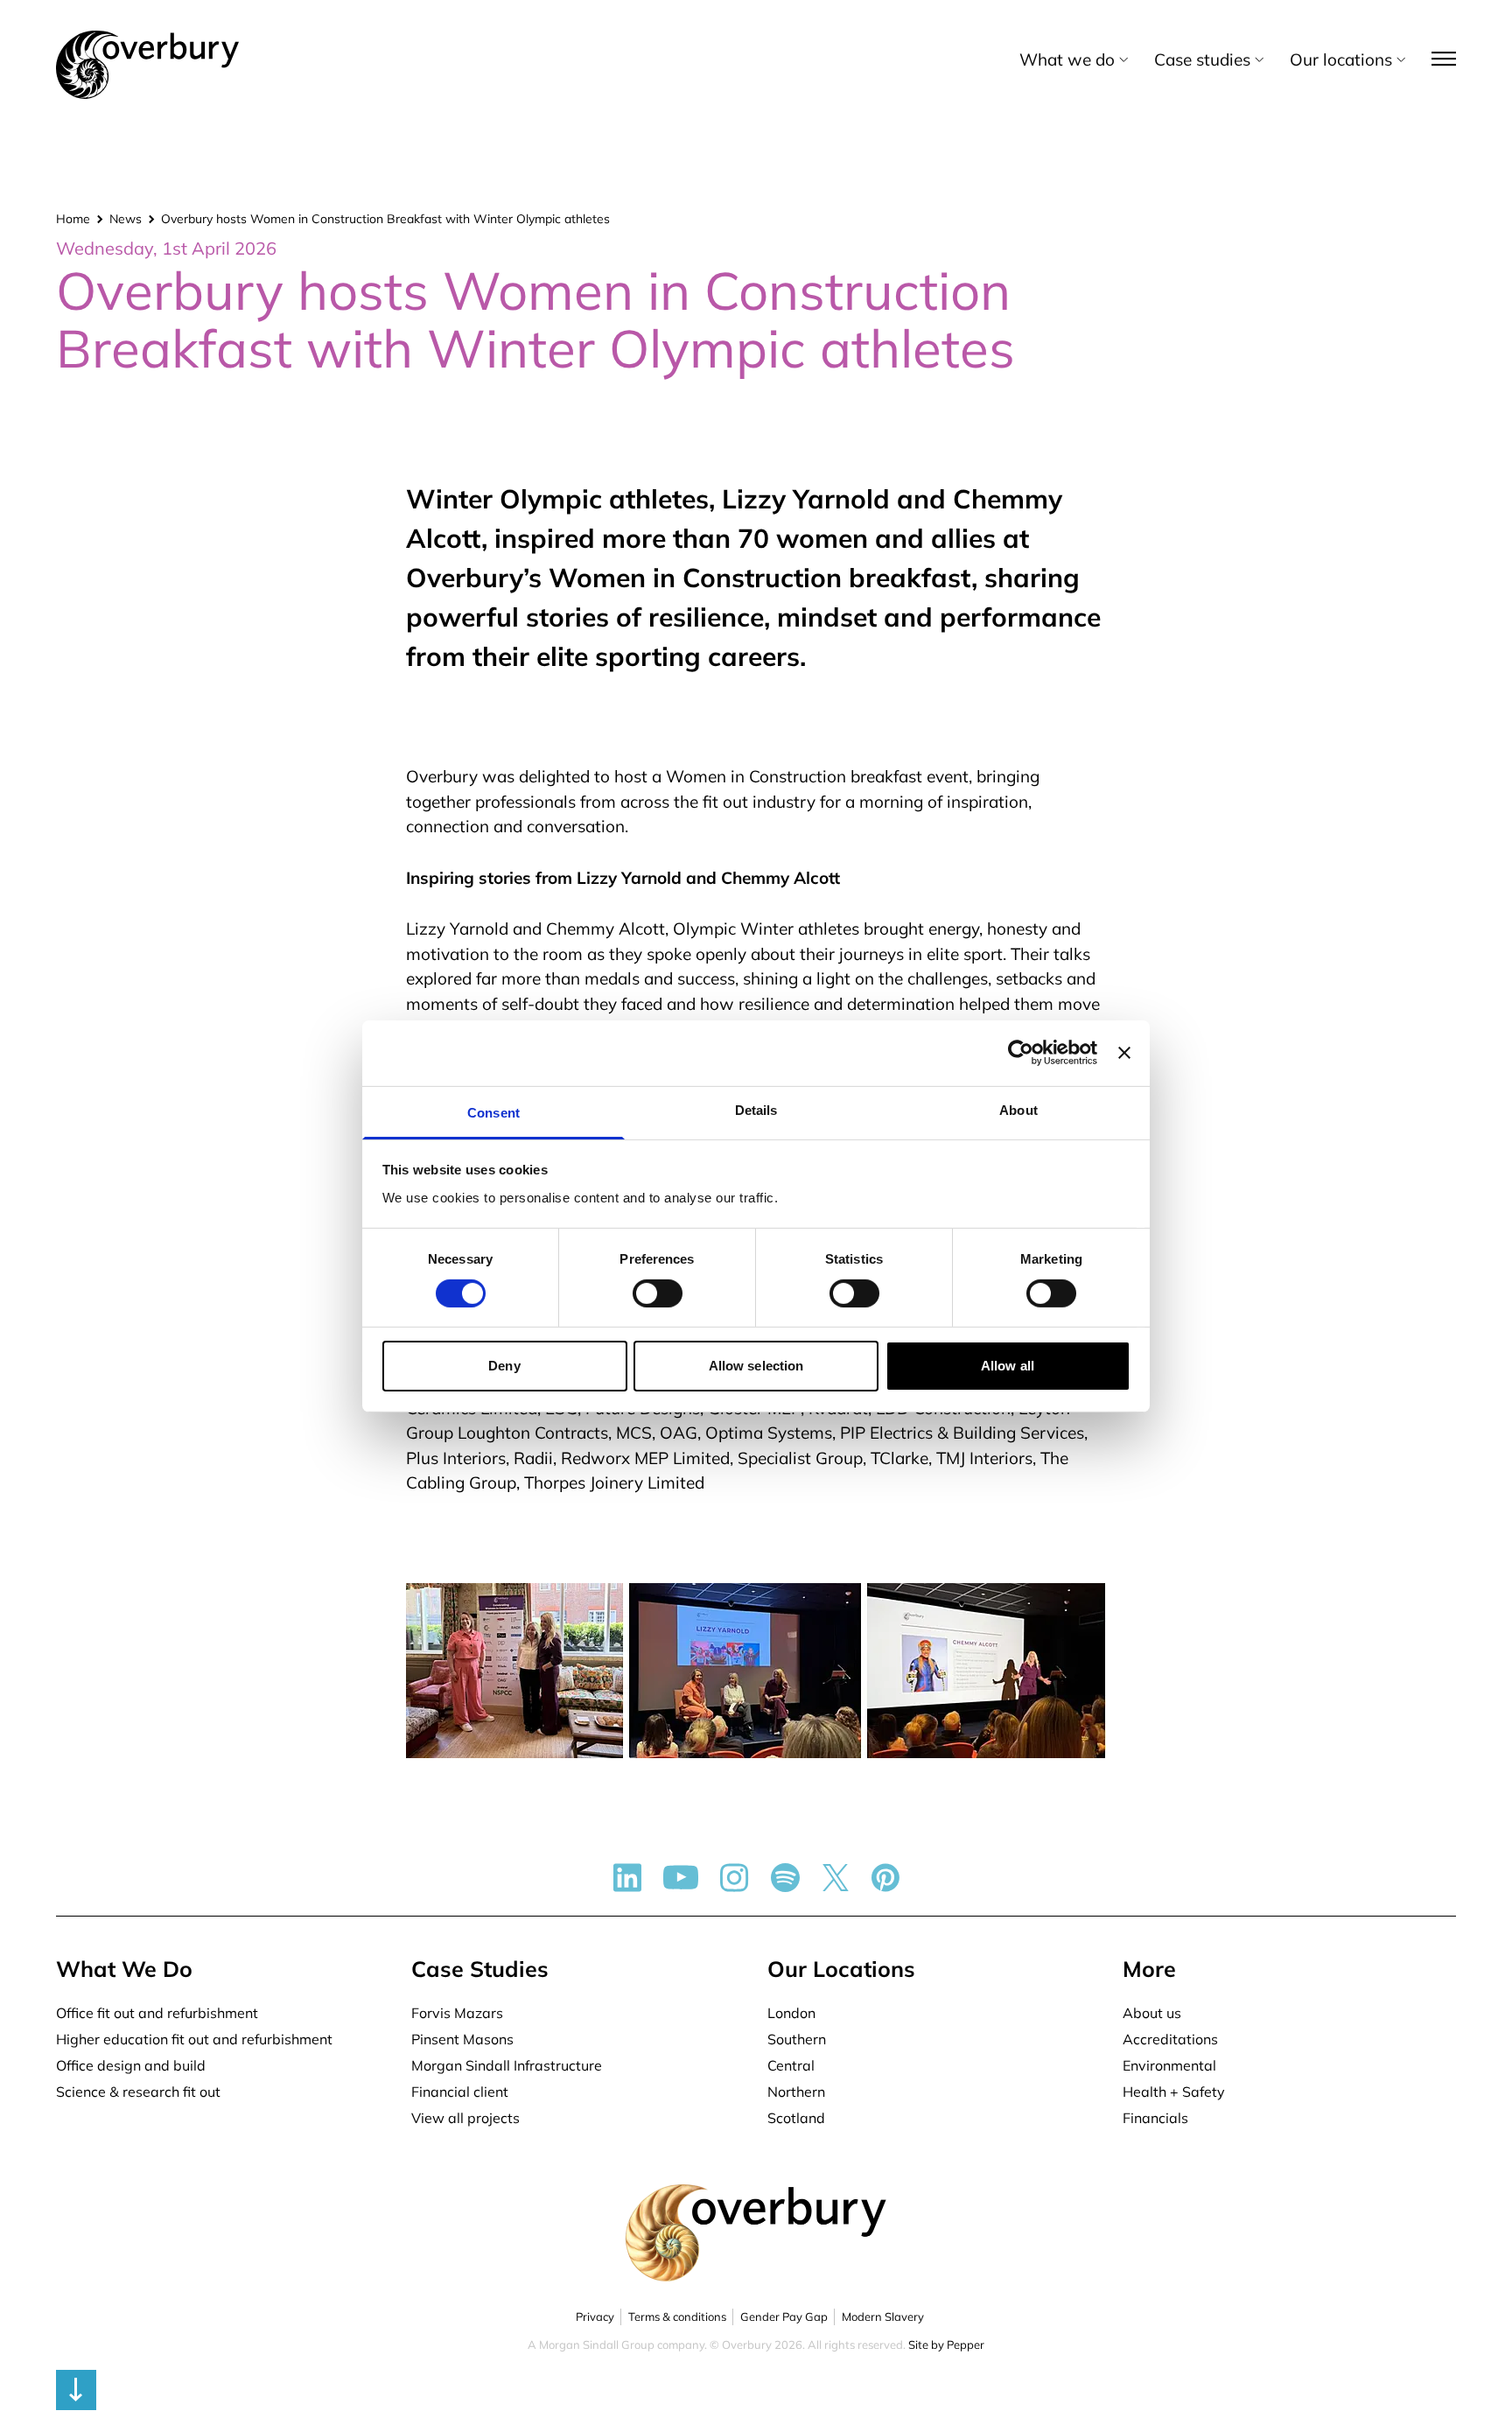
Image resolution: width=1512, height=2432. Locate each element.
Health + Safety (1174, 2092)
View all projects (465, 2118)
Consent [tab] (493, 1112)
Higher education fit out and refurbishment (194, 2039)
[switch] (658, 1293)
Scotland (796, 2118)
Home (73, 219)
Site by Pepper (946, 2344)
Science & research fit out (138, 2092)
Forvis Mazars (457, 2013)
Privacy (595, 2316)
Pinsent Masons (462, 2039)
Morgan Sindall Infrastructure (507, 2065)
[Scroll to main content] (756, 2390)
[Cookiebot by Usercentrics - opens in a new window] (1021, 1053)
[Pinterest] (885, 1878)
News (126, 219)
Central (791, 2065)
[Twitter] (836, 1878)
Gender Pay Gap (784, 2316)
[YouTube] (681, 1877)
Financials (1155, 2118)
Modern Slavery (883, 2316)
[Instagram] (735, 1878)
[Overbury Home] (147, 34)
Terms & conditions (677, 2316)
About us (1152, 2013)
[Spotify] (785, 1878)
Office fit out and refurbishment (157, 2013)
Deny (504, 1366)
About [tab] (1018, 1109)
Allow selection (756, 1366)
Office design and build (131, 2065)
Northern (796, 2092)
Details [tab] (756, 1109)
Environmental (1169, 2065)
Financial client (460, 2092)
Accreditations (1170, 2039)
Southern (797, 2039)
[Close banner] (1124, 1053)
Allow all (1008, 1366)
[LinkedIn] (627, 1878)
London (791, 2013)
